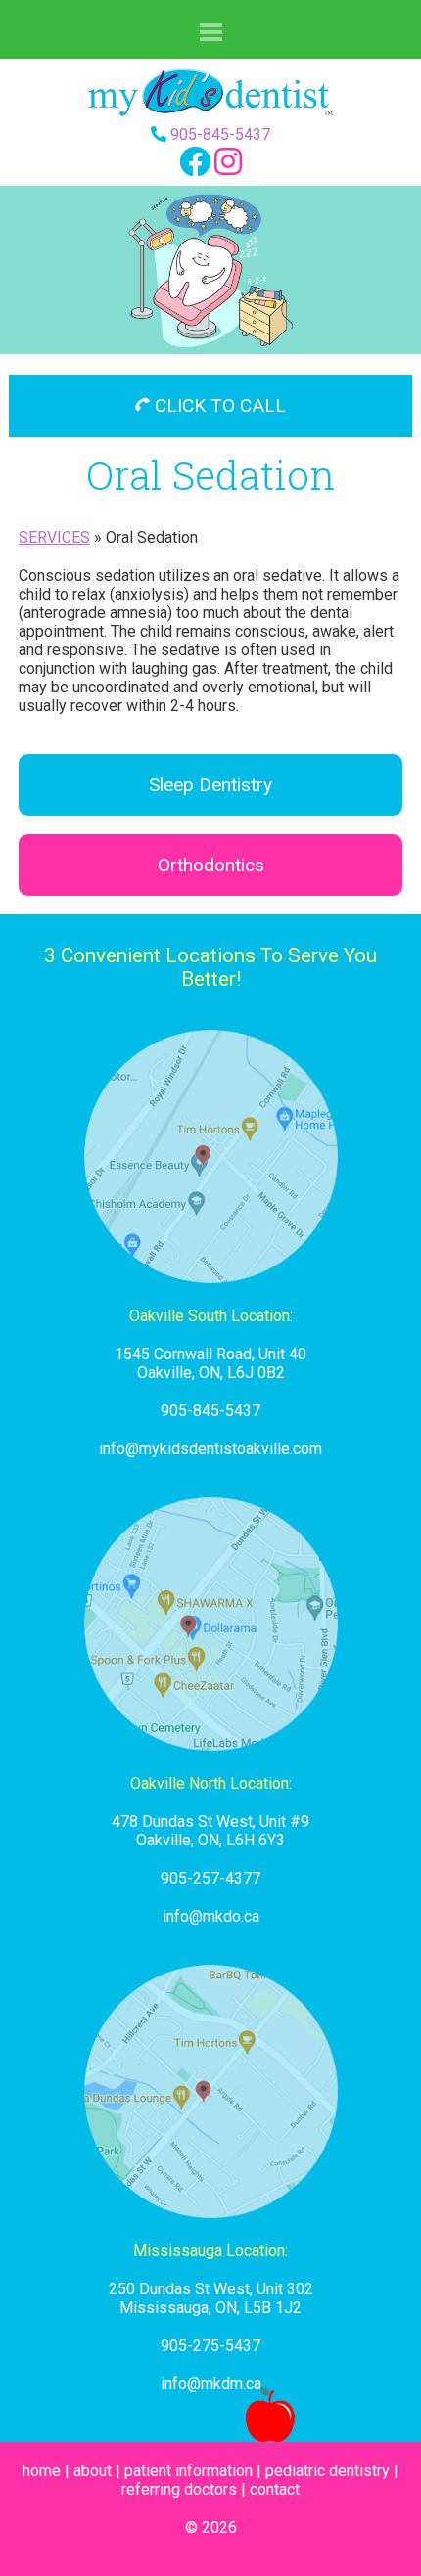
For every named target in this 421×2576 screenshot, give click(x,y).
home (42, 2471)
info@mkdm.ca (211, 2384)
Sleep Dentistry (210, 785)
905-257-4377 (210, 1878)
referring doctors (179, 2489)
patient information (188, 2471)
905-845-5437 (220, 134)
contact (275, 2489)
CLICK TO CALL (218, 405)
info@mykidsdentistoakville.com (210, 1449)
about (93, 2471)
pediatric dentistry (327, 2471)
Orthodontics (211, 865)
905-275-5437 (210, 2346)
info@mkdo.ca (211, 1916)
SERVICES (54, 537)
